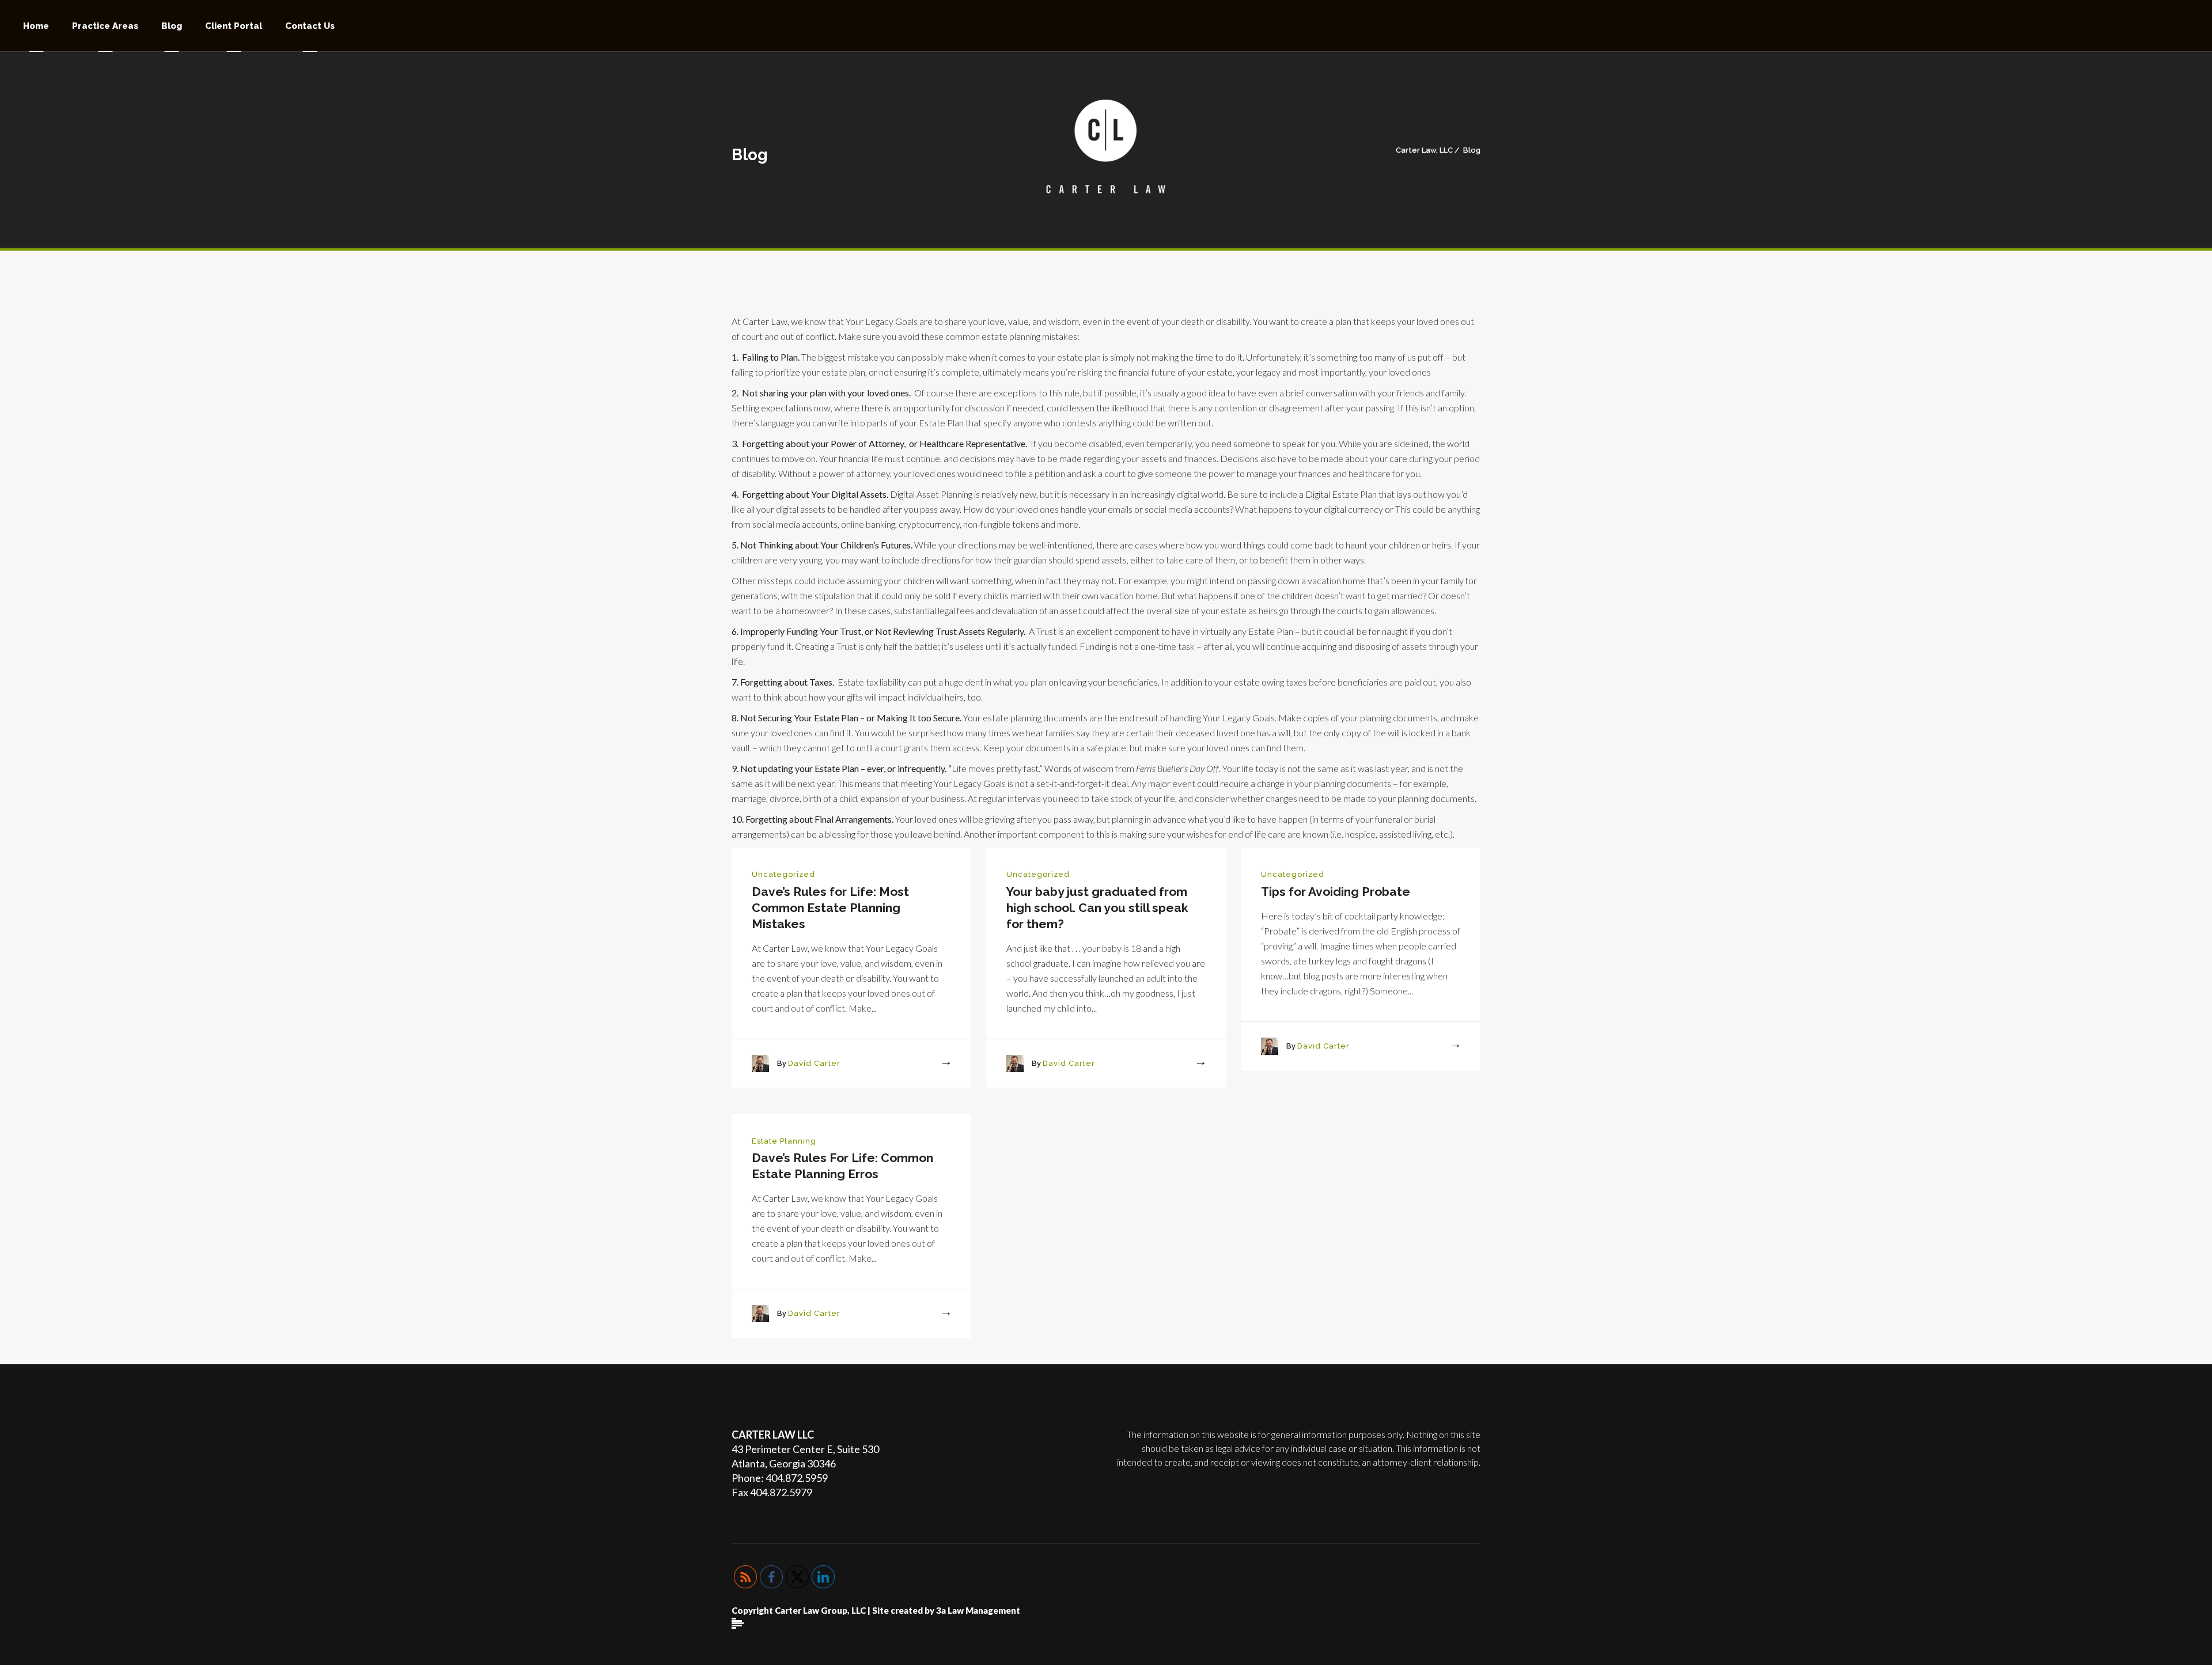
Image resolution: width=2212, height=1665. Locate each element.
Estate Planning (784, 1141)
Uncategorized (783, 874)
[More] (935, 1064)
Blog (1472, 150)
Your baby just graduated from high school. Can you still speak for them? (1097, 908)
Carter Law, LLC (1424, 150)
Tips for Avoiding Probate (1336, 892)
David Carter (814, 1063)
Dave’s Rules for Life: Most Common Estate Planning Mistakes (830, 908)
